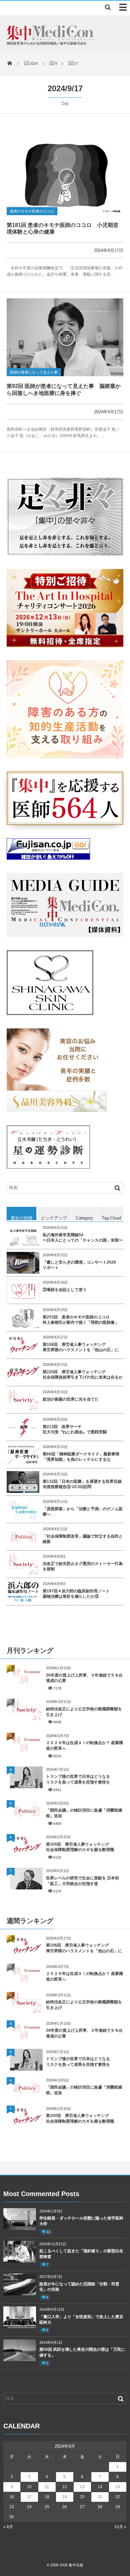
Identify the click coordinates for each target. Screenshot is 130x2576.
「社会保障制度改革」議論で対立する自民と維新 (83, 1539)
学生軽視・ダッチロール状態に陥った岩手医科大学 (81, 2221)
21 (100, 2497)
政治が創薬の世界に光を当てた (71, 1399)
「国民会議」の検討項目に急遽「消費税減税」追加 (84, 1813)
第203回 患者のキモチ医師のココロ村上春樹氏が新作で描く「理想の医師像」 (81, 1320)
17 (29, 2497)
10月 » (120, 2527)
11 (47, 2487)
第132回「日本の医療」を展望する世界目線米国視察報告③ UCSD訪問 (82, 1484)
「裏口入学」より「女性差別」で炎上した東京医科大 (81, 2320)
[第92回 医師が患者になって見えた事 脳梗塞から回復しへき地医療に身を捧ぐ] (65, 337)
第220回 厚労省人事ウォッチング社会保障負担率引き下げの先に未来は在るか (83, 1375)
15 (118, 2487)
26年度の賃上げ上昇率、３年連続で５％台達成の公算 (84, 1678)
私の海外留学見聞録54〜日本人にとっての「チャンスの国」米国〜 (83, 1238)
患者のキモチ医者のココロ (32, 211)
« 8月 (8, 2527)
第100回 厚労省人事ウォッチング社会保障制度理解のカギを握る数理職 (80, 1847)
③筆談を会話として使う (65, 1290)
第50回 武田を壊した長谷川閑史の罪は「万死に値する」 (82, 2352)
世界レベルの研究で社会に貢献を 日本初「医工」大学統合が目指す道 (82, 1881)
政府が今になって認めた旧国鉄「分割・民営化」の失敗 (79, 2287)
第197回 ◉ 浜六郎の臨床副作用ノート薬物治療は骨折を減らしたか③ (76, 1594)
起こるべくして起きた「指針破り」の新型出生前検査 (81, 2254)
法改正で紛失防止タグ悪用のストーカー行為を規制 (83, 1566)
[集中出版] (50, 39)
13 (48, 2232)
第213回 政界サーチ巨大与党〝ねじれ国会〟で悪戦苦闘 (75, 1429)
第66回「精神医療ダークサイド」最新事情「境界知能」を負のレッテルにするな (81, 1457)
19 (65, 2497)
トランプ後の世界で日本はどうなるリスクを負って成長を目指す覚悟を (78, 1779)
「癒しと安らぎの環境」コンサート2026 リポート (79, 1265)
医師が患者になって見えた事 (34, 372)
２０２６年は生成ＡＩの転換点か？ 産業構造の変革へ (84, 1746)
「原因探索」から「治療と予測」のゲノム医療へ (83, 1512)
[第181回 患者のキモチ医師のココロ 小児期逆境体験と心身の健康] (65, 176)
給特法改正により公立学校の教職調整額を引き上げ (84, 1712)
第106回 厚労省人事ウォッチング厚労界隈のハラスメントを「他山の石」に (81, 1347)
